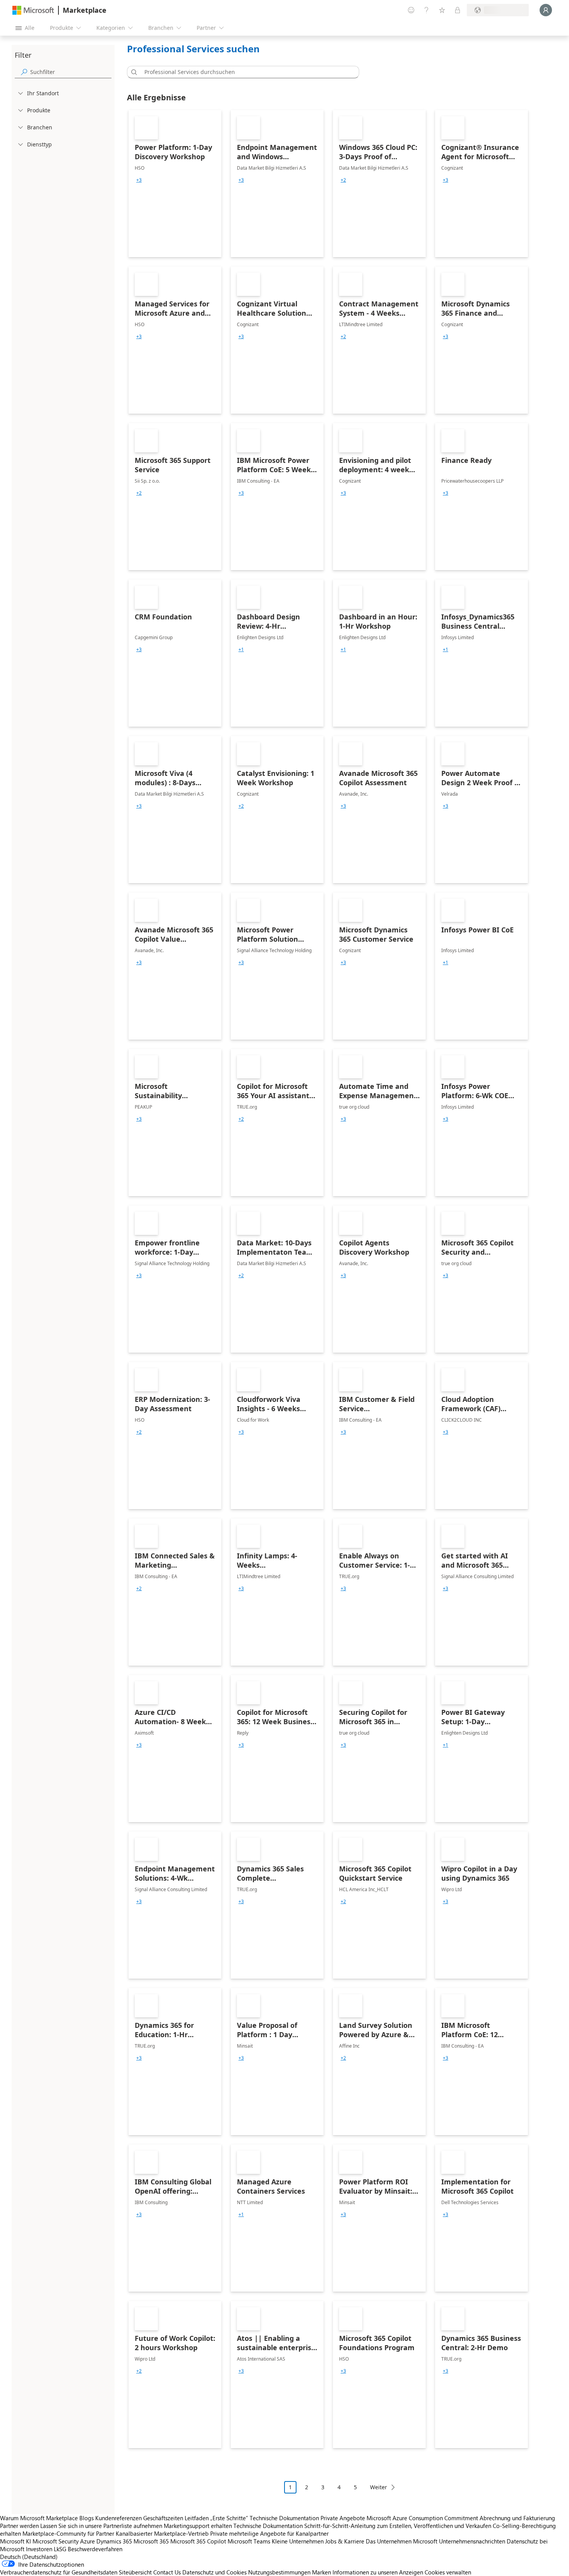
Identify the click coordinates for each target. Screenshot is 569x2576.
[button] (133, 72)
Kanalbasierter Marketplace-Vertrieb (162, 2533)
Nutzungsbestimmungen (279, 2572)
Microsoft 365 (151, 2541)
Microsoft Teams (249, 2541)
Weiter (379, 2487)
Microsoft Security (56, 2541)
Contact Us (167, 2572)
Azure (87, 2541)
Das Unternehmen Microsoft (402, 2541)
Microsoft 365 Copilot (198, 2541)
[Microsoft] (33, 10)
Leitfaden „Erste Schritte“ (216, 2518)
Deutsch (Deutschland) (29, 2557)
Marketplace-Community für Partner (68, 2533)
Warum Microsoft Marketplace (39, 2518)
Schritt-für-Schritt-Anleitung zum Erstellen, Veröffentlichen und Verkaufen (398, 2526)
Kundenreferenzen (118, 2518)
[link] (175, 184)
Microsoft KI (15, 2541)
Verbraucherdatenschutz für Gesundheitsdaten (59, 2572)
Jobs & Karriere (345, 2541)
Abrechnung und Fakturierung (517, 2518)
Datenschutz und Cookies (214, 2572)
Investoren (39, 2549)
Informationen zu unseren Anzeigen (378, 2572)
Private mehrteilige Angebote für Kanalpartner (269, 2533)
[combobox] (245, 72)
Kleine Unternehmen (298, 2541)
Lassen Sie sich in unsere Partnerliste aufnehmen (101, 2526)
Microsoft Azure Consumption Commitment (423, 2518)
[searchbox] (71, 72)
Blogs (87, 2518)
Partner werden (19, 2526)
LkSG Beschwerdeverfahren (88, 2549)
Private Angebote (343, 2518)
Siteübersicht (135, 2572)
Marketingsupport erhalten (198, 2526)
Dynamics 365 (114, 2541)
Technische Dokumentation (284, 2518)
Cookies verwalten (448, 2572)
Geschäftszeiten (163, 2518)
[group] (139, 180)
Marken (321, 2572)
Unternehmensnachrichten (472, 2541)
